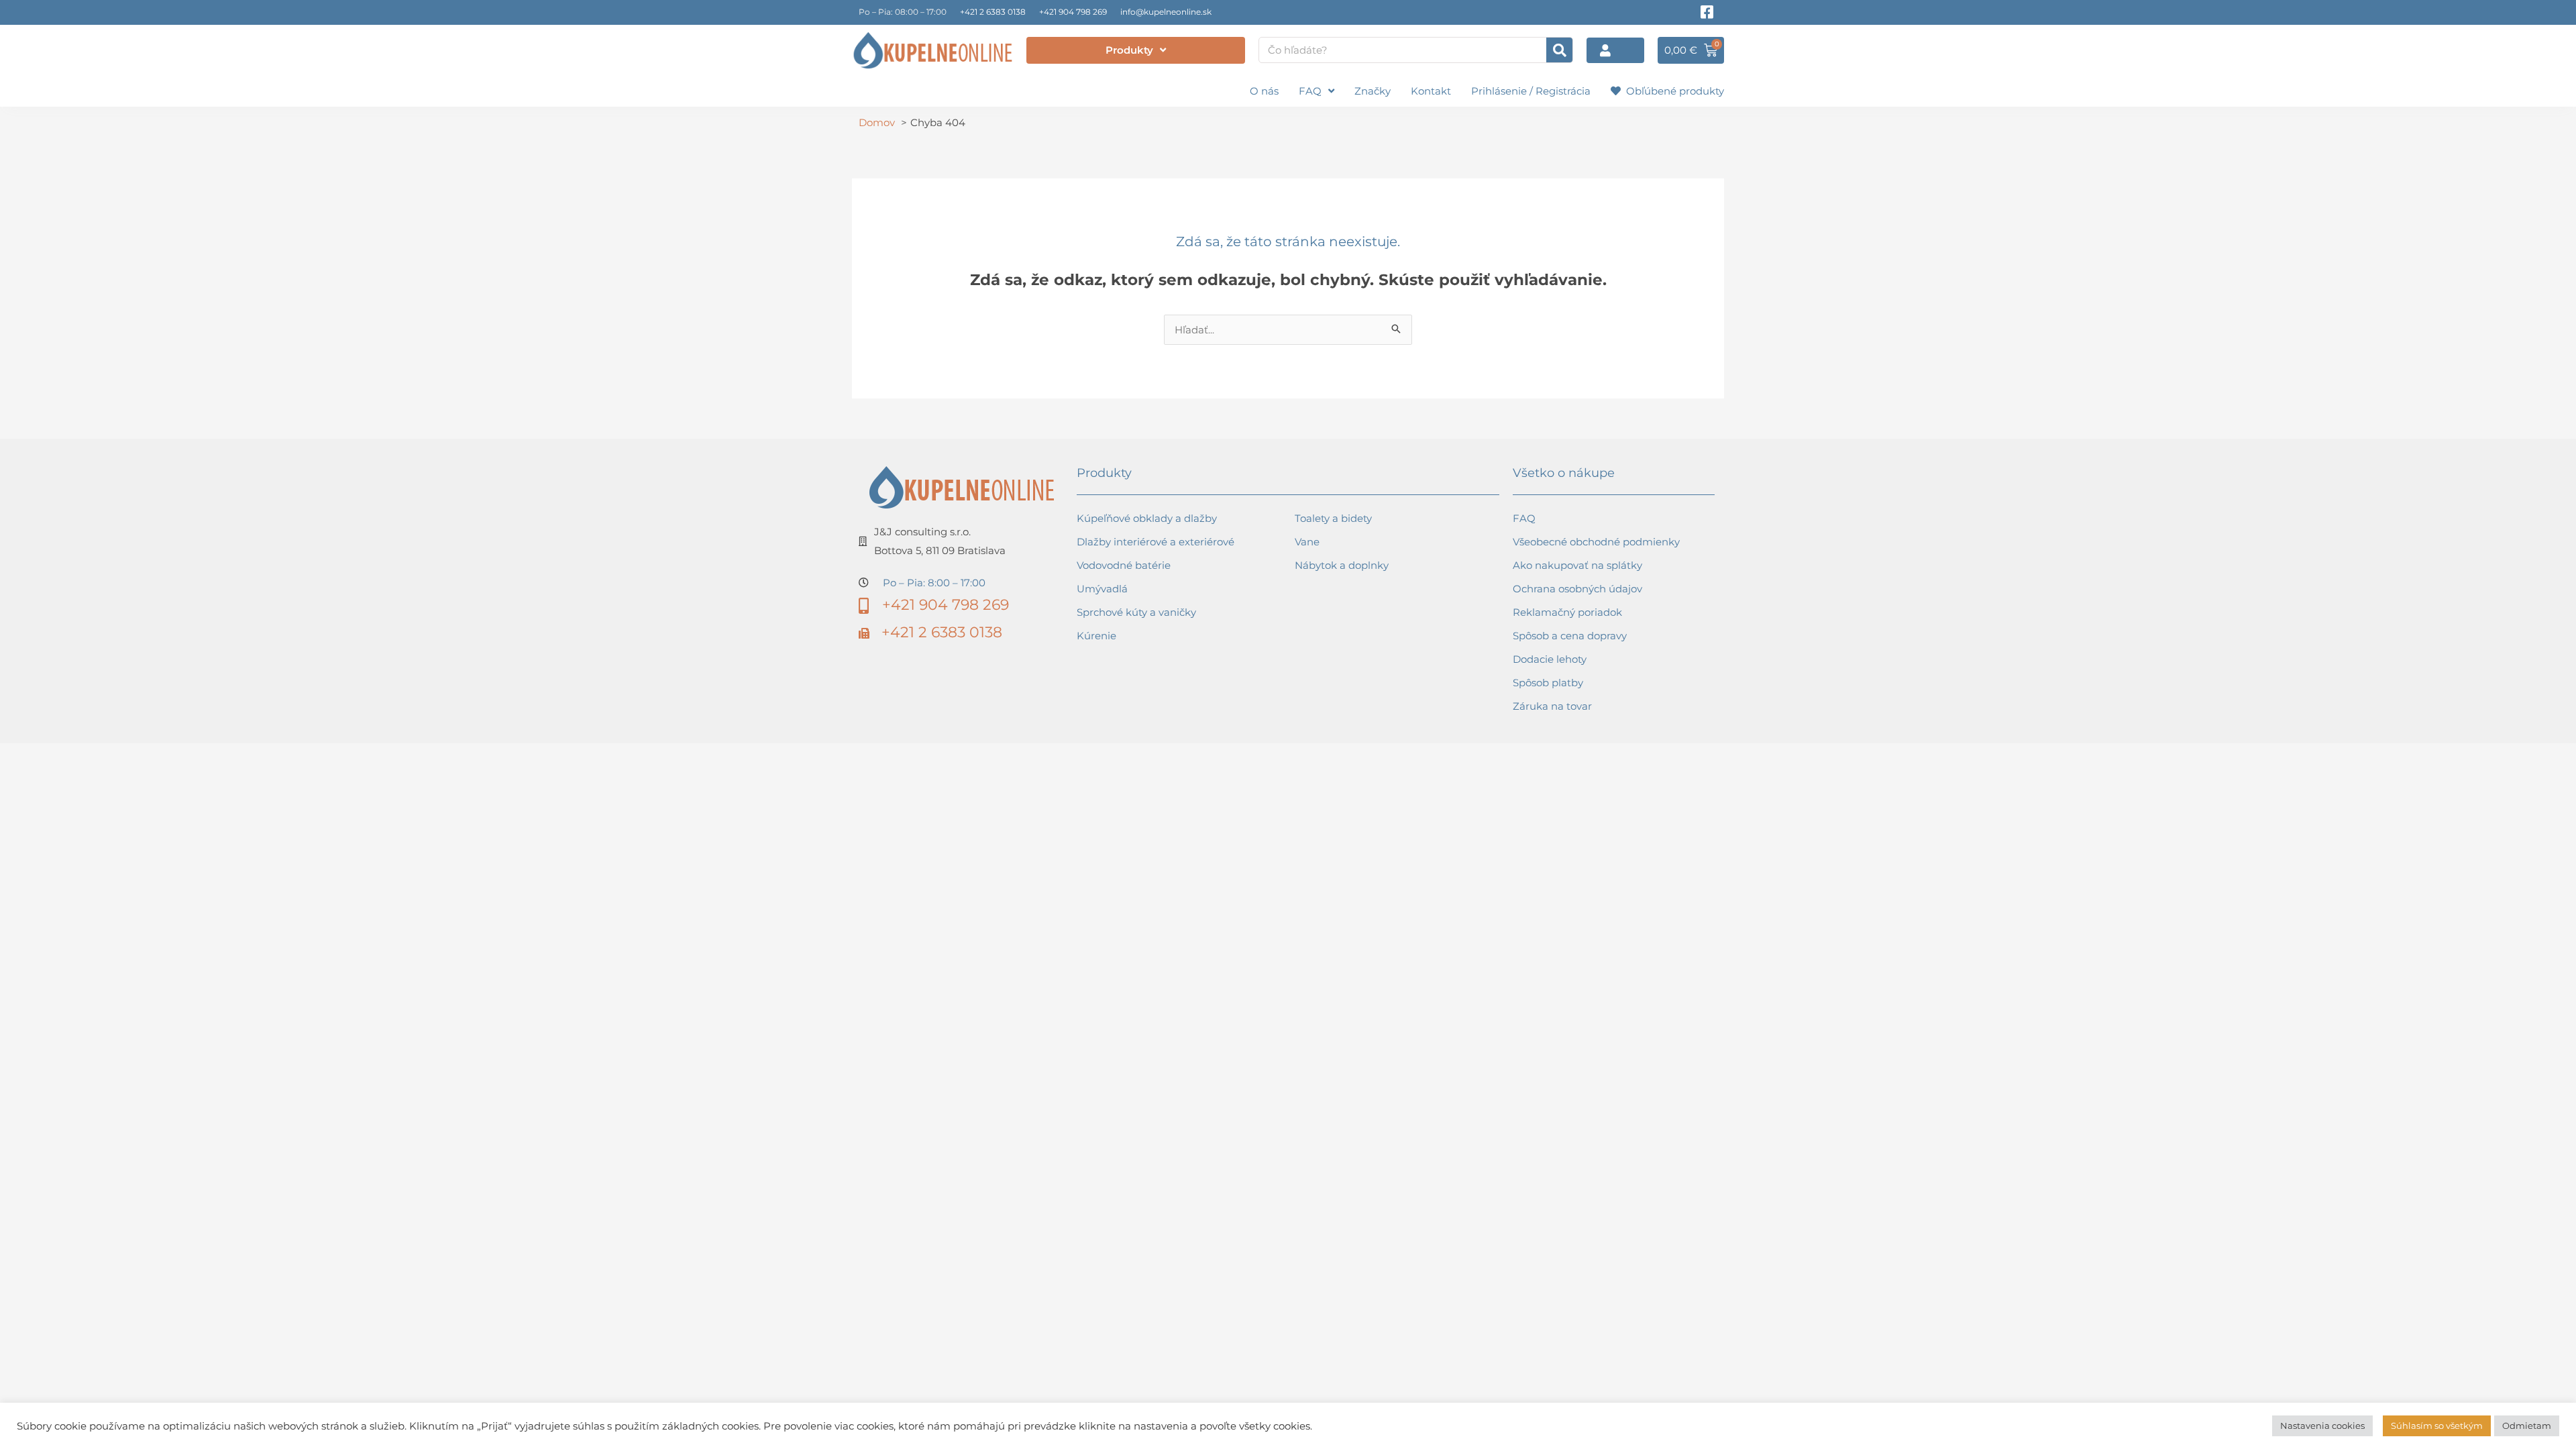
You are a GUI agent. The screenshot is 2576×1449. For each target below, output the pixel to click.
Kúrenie (1096, 636)
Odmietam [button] (2527, 1426)
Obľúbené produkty (1672, 91)
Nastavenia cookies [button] (2322, 1426)
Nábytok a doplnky (1342, 565)
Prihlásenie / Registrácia (1531, 91)
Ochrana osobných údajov (1577, 589)
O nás (1264, 91)
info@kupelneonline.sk (1166, 12)
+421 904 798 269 (1073, 12)
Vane (1307, 542)
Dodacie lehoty (1550, 659)
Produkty (1129, 50)
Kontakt (1431, 91)
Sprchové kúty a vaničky (1136, 612)
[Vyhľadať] (1559, 50)
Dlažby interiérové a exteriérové (1156, 542)
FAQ (1310, 91)
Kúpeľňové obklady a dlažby (1147, 518)
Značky (1373, 91)
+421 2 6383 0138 (993, 12)
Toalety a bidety (1333, 518)
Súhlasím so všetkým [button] (2437, 1426)
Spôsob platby (1548, 683)
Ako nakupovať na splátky (1577, 565)
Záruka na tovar (1552, 706)
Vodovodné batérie (1124, 565)
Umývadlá (1102, 589)
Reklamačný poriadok (1567, 612)
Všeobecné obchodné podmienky (1596, 542)
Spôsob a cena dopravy (1570, 636)
